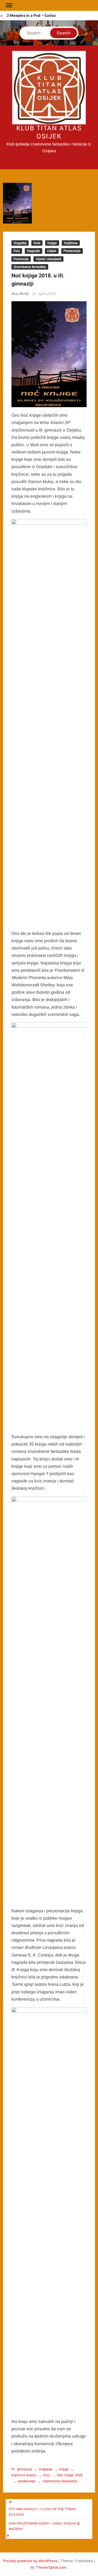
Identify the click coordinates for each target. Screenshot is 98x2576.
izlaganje (46, 2469)
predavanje (27, 2481)
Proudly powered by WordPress (30, 2561)
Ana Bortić (20, 294)
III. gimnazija (22, 2469)
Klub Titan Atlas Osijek (49, 132)
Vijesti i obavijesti (48, 259)
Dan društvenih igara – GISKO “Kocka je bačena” (44, 2526)
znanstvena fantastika (60, 2481)
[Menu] (8, 5)
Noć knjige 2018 (70, 2475)
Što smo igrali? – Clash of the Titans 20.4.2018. (42, 2512)
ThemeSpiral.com (51, 2567)
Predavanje (72, 251)
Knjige (52, 243)
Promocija (21, 259)
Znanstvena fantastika (30, 267)
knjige (64, 2469)
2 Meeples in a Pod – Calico (31, 16)
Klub (37, 243)
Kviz (17, 251)
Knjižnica (71, 243)
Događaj (20, 243)
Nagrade (33, 251)
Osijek (52, 251)
